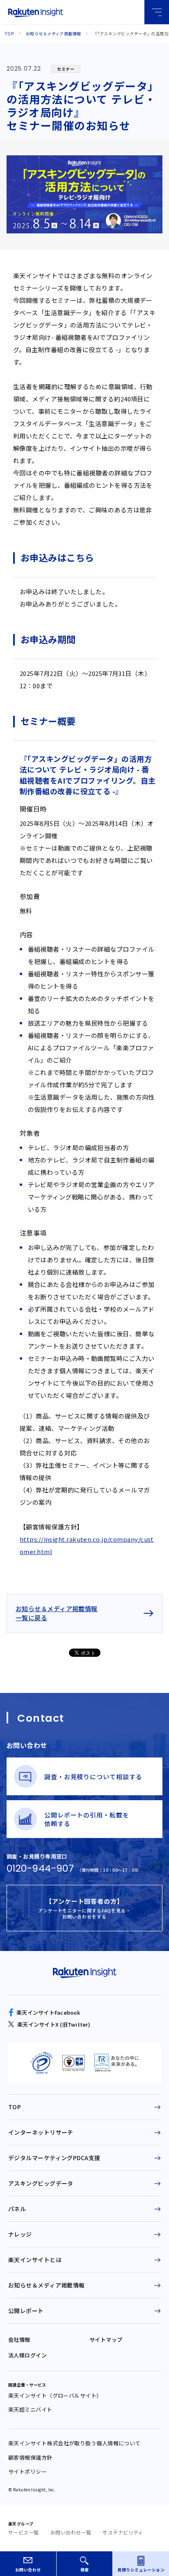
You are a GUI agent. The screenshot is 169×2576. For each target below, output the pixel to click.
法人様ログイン (27, 2355)
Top (9, 33)
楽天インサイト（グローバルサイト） (55, 2395)
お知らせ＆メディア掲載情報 (54, 33)
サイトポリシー (27, 2471)
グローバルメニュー (157, 12)
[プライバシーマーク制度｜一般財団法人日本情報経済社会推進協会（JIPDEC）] (41, 2063)
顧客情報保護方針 (30, 2457)
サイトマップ (106, 2340)
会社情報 (19, 2340)
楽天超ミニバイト (30, 2409)
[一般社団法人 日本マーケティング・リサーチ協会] (116, 2063)
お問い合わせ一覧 (71, 2532)
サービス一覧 (24, 2532)
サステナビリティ (123, 2532)
